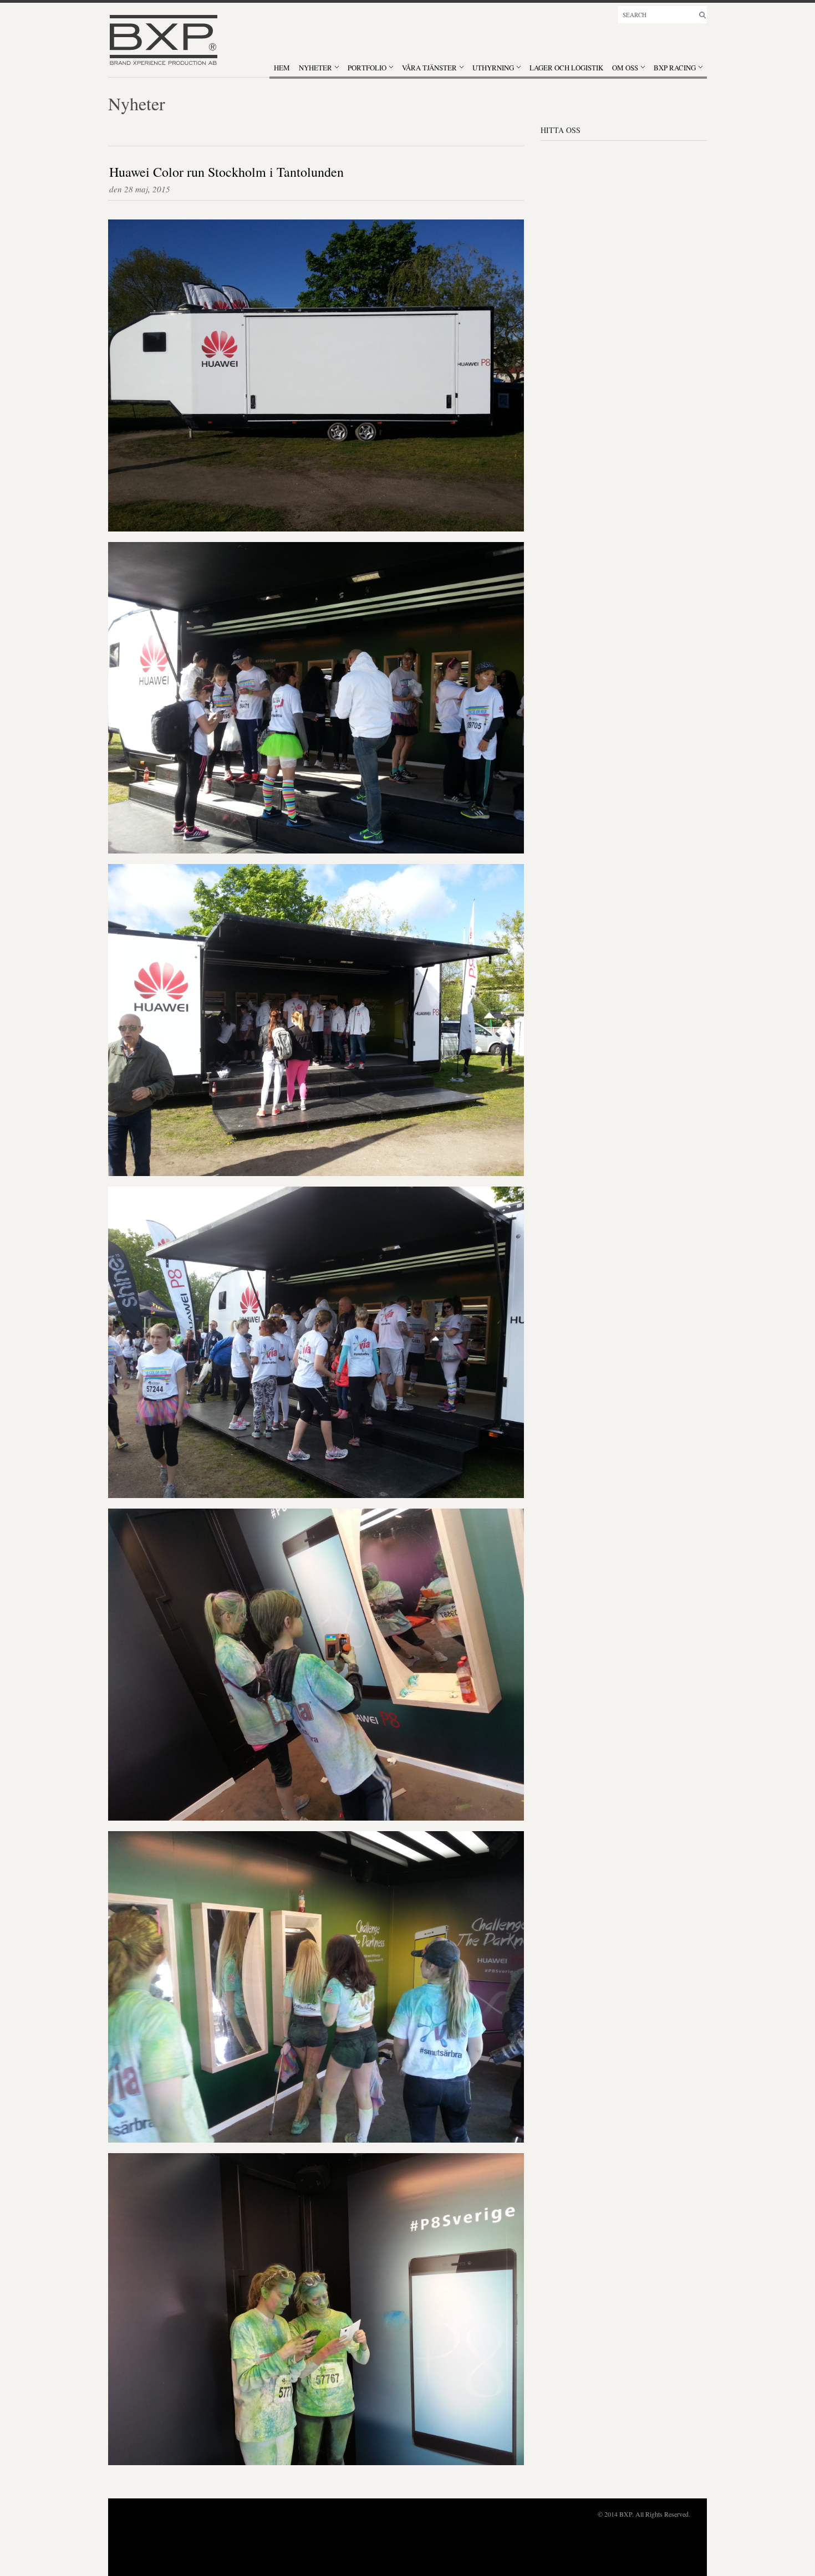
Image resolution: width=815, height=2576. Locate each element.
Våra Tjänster (429, 68)
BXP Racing (675, 68)
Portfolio (367, 68)
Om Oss (625, 68)
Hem (282, 68)
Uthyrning (493, 68)
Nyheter (315, 68)
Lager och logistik (566, 68)
